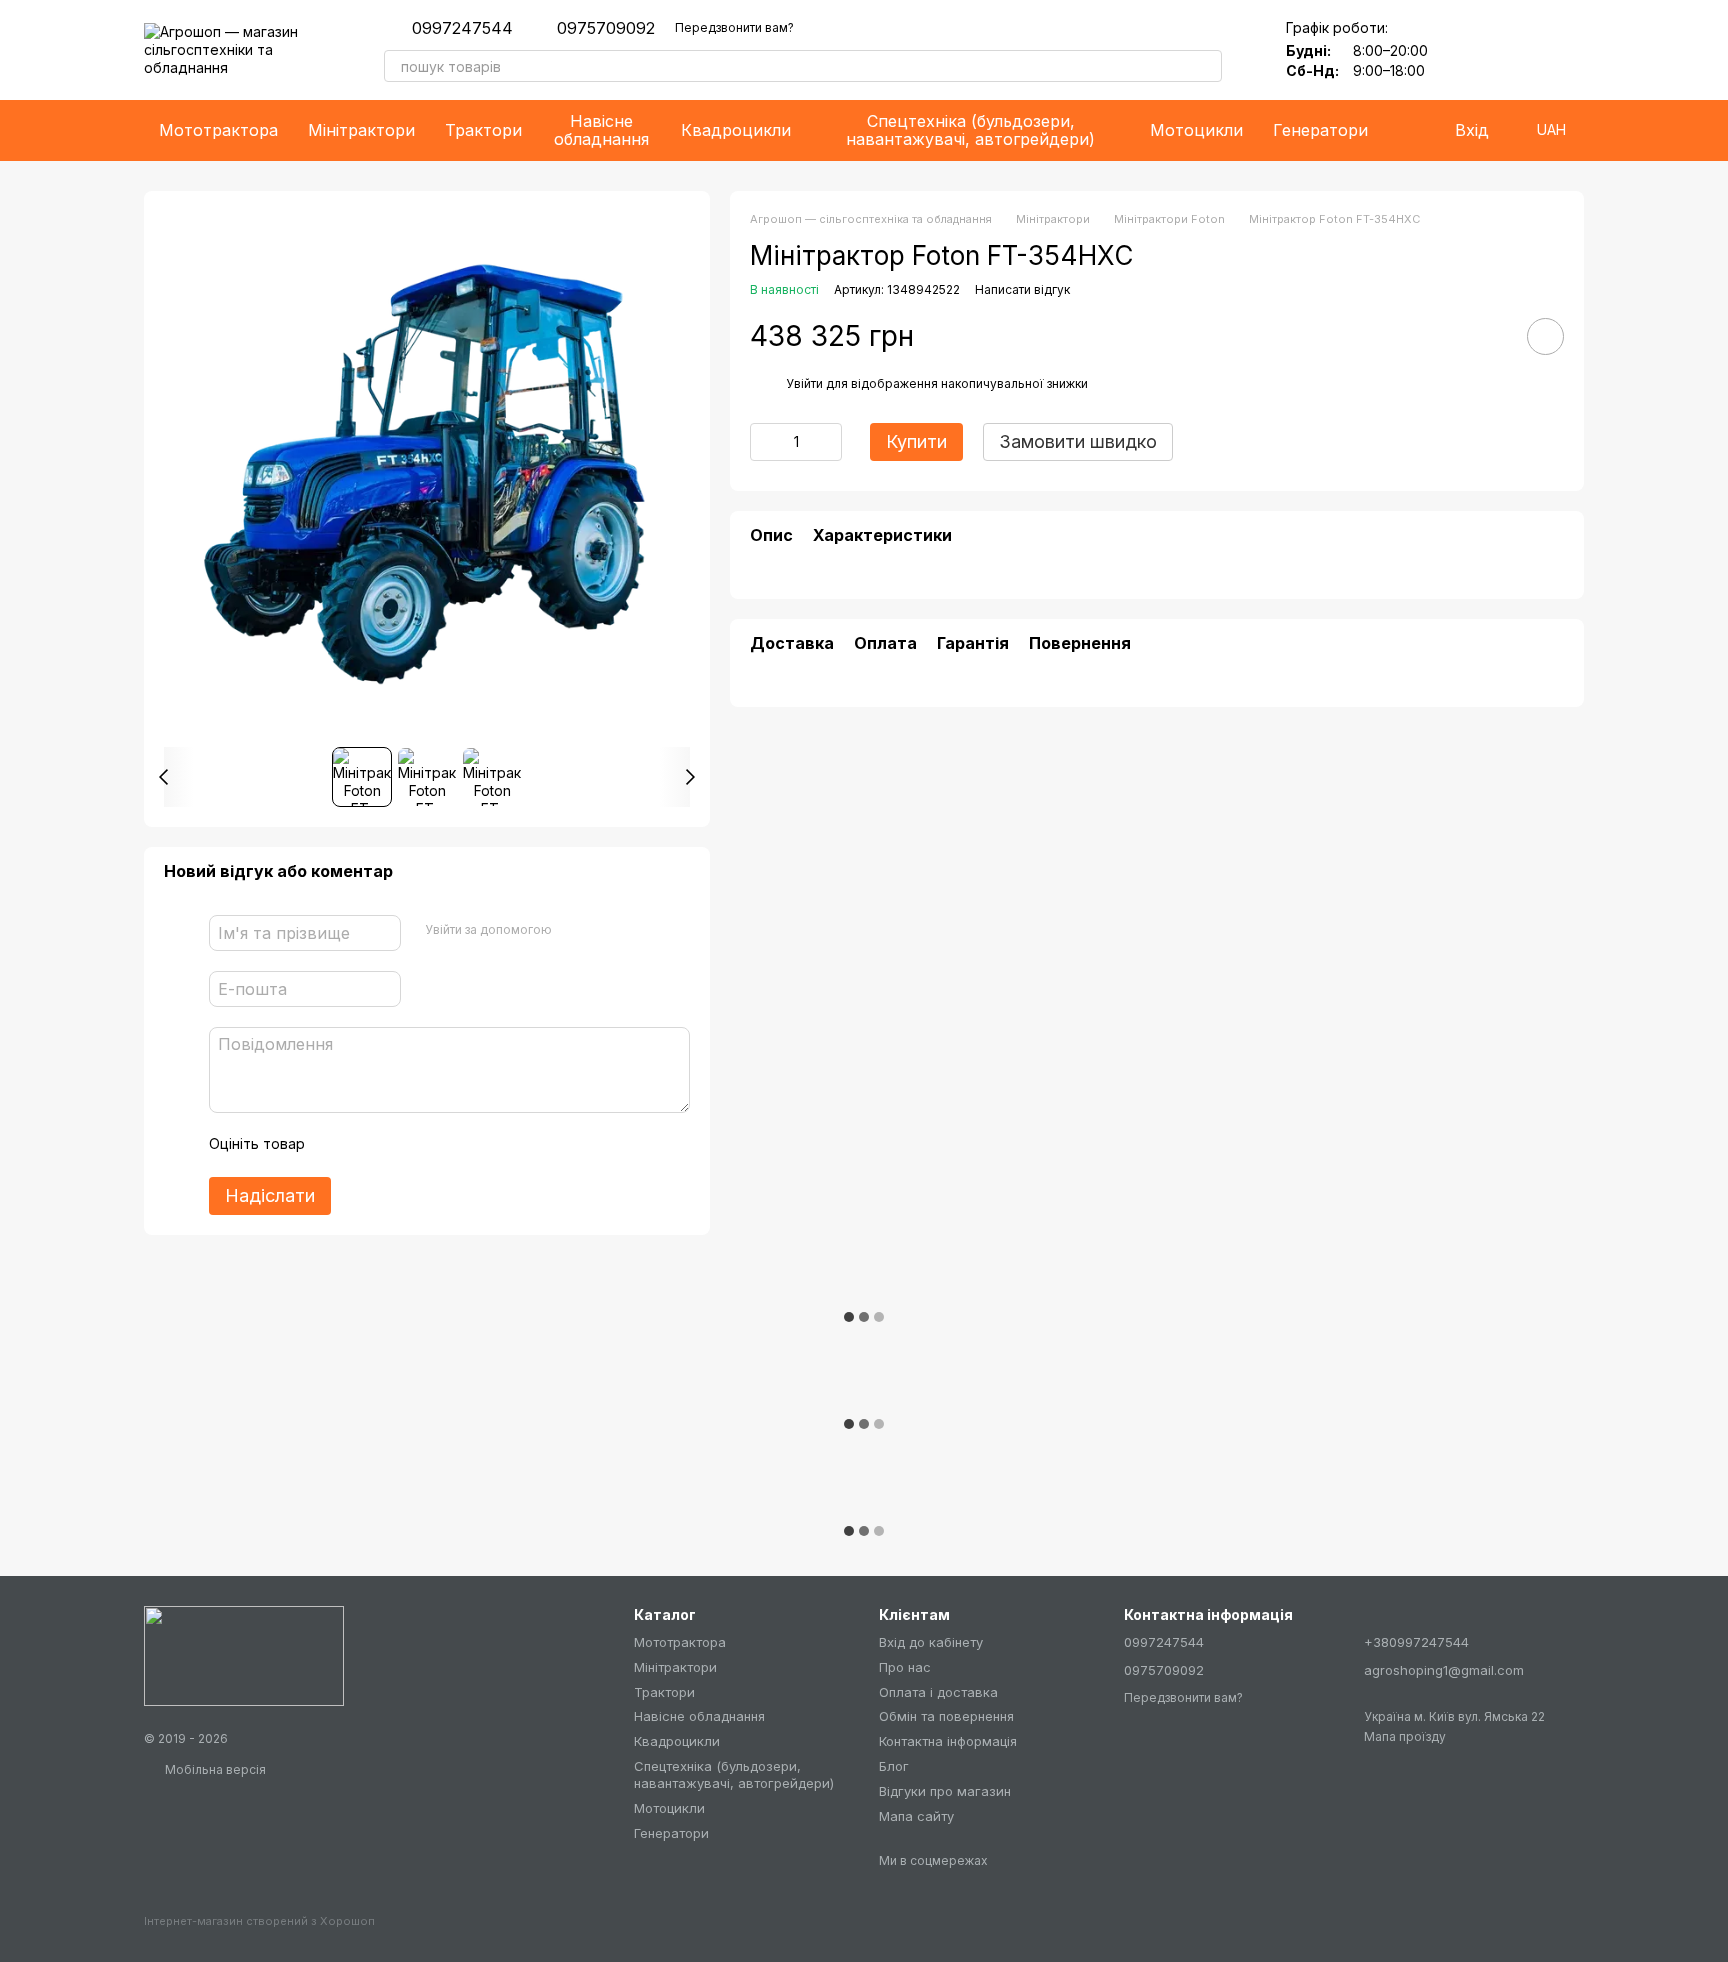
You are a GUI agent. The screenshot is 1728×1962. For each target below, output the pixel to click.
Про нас (905, 1667)
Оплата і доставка (938, 1692)
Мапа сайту (916, 1816)
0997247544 (462, 28)
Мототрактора (218, 130)
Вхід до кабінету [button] (931, 1642)
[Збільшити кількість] (827, 442)
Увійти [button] (804, 383)
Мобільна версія (214, 1769)
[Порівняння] (1516, 50)
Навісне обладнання (601, 130)
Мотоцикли (1196, 130)
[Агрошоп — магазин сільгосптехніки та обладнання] (244, 1654)
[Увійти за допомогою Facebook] (574, 930)
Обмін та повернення (946, 1716)
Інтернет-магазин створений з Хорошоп (259, 1921)
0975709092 (606, 28)
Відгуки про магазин (945, 1791)
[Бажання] (1464, 50)
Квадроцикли (736, 130)
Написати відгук (1022, 289)
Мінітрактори (361, 130)
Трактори (483, 130)
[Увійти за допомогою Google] (606, 930)
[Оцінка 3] (402, 1145)
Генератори (1320, 130)
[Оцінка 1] (338, 1145)
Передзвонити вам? (734, 27)
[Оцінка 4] (434, 1145)
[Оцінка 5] (466, 1145)
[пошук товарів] (1206, 66)
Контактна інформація (948, 1741)
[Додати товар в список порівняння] (1489, 336)
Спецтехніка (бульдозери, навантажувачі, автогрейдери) (970, 130)
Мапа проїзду (1405, 1736)
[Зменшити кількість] (765, 442)
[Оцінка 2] (370, 1145)
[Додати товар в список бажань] (1545, 336)
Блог (894, 1766)
